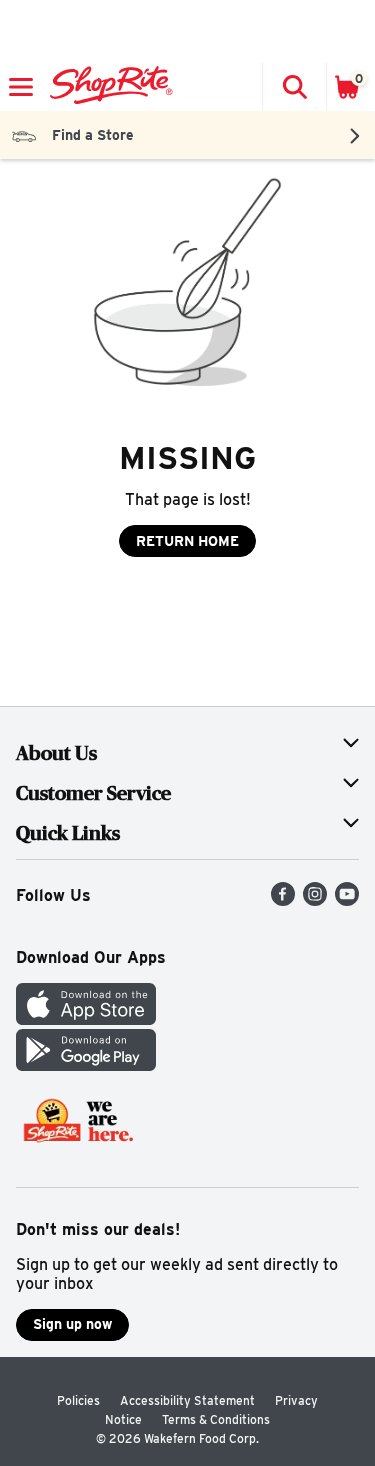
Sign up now (72, 1324)
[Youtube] (347, 900)
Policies (78, 1400)
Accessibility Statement (187, 1400)
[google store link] (86, 1065)
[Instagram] (315, 900)
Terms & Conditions (216, 1419)
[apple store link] (86, 1019)
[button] (294, 87)
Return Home (187, 541)
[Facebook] (283, 900)
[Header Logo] (107, 87)
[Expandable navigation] (21, 87)
